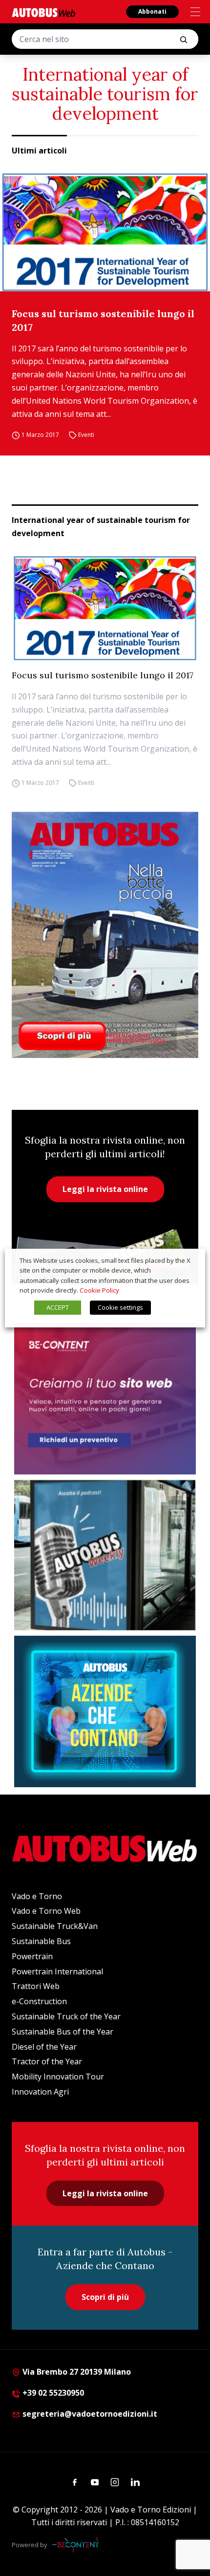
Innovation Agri (40, 2092)
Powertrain (32, 1956)
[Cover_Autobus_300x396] (105, 935)
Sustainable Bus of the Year (63, 2032)
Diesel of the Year (44, 2047)
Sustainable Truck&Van (55, 1926)
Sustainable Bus (41, 1941)
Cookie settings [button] (120, 1307)
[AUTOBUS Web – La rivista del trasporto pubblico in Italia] (43, 12)
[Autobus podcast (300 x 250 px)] (105, 1555)
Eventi (86, 435)
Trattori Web (36, 1986)
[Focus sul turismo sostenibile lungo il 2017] (105, 232)
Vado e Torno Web (46, 1911)
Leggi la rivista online (105, 1189)
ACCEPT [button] (58, 1307)
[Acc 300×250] (105, 1711)
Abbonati (152, 11)
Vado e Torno (37, 1896)
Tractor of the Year (47, 2061)
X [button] (189, 1260)
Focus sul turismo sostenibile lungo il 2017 (103, 320)
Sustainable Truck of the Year (66, 2016)
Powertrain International (57, 1971)
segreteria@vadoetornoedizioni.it (90, 2414)
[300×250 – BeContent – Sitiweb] (105, 1399)
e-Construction (39, 2001)
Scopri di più (105, 2297)
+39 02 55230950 (52, 2393)
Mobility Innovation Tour (58, 2077)
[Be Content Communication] (78, 2545)
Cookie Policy (99, 1290)
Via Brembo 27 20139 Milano (76, 2372)
